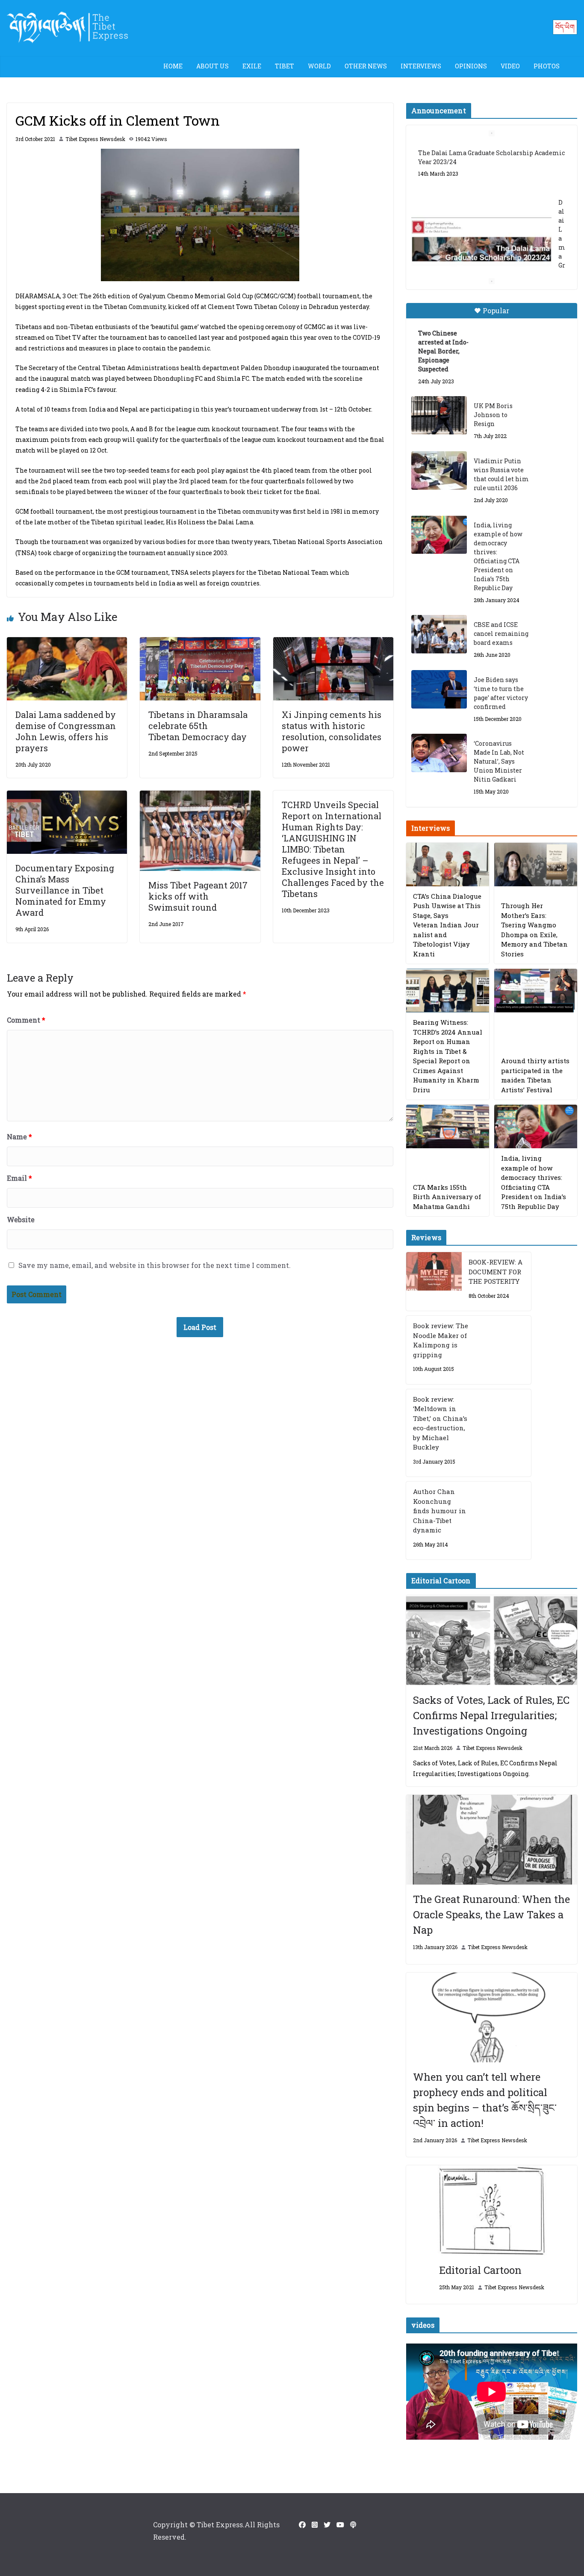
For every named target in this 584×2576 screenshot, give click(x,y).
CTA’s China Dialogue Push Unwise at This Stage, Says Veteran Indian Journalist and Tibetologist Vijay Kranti (447, 925)
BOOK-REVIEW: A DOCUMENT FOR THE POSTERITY (496, 1272)
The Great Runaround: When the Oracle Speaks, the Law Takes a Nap (491, 1914)
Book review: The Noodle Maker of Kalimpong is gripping (441, 1340)
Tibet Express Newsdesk (95, 139)
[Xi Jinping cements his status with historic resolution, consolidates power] (333, 643)
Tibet (285, 66)
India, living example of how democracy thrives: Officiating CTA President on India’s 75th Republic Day (498, 556)
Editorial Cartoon (480, 2270)
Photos (547, 66)
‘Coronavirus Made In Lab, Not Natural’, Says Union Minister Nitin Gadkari (499, 761)
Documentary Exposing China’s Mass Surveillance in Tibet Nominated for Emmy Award (65, 890)
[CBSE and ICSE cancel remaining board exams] (439, 634)
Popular (496, 310)
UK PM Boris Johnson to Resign (493, 415)
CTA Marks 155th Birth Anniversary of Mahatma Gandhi (447, 1197)
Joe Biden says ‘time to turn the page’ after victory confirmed (501, 693)
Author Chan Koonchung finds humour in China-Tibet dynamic (439, 1511)
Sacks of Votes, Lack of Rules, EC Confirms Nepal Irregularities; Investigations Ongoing (491, 1715)
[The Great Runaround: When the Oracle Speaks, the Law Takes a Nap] (492, 1840)
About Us (212, 66)
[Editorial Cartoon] (492, 2210)
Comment (26, 1020)
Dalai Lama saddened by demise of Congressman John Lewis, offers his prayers (66, 731)
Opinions (471, 66)
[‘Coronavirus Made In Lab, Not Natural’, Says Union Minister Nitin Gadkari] (439, 753)
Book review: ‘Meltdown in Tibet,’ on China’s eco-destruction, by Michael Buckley (440, 1423)
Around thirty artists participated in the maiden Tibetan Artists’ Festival (535, 1075)
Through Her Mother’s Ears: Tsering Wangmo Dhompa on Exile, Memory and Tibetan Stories (534, 930)
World (319, 66)
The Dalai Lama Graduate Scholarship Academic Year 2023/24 (491, 157)
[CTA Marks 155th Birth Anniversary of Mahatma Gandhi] (448, 1126)
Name (19, 1137)
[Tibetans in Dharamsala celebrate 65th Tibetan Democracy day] (200, 643)
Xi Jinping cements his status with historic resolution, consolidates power (332, 731)
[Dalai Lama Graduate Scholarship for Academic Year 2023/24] (481, 241)
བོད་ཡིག (565, 27)
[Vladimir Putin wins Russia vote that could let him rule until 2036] (439, 471)
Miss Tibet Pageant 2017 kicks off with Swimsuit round (198, 896)
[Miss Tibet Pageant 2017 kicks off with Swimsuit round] (200, 796)
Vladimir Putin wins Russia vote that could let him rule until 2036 (501, 474)
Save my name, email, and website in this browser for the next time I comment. (155, 1265)
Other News (366, 66)
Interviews (421, 66)
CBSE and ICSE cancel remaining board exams (501, 634)
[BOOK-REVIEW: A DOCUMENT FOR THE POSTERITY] (434, 1281)
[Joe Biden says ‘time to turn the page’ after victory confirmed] (439, 689)
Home (173, 66)
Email (19, 1178)
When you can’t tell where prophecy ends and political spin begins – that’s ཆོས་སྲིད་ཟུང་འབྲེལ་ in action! (485, 2100)
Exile (252, 66)
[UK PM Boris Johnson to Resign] (439, 415)
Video (510, 66)
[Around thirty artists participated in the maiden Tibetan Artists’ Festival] (536, 991)
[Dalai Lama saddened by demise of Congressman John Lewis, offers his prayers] (67, 643)
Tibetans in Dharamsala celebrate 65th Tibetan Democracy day (198, 726)
